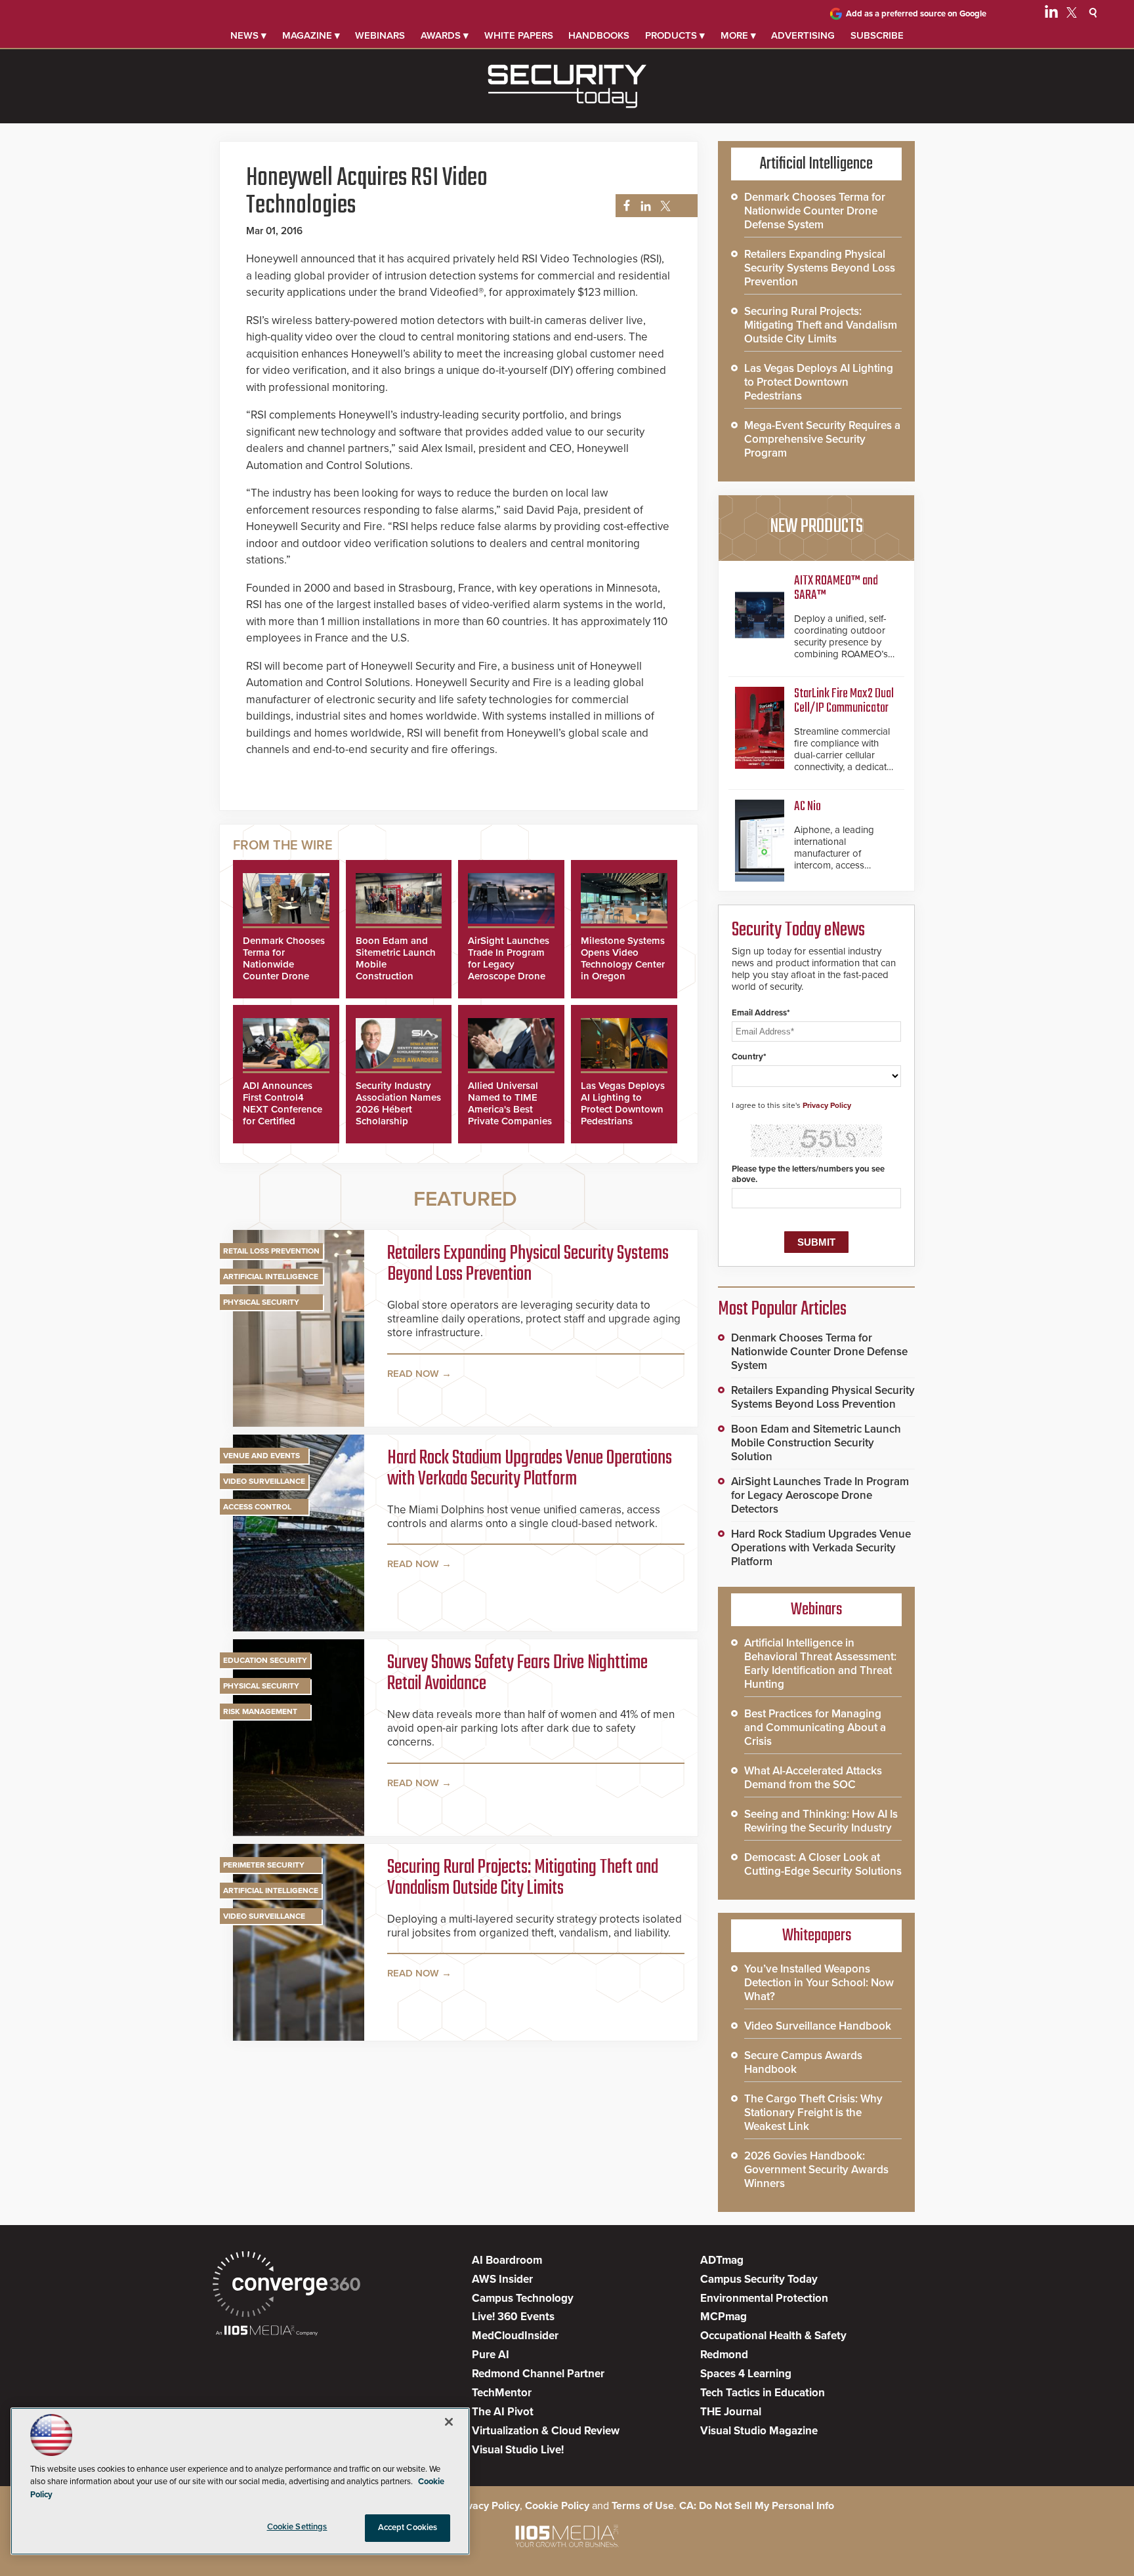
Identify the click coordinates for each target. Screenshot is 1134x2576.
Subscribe (877, 35)
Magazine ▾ (311, 35)
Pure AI (491, 2355)
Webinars (380, 35)
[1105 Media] (267, 2332)
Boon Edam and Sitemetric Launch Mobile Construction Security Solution (816, 1443)
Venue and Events (262, 1456)
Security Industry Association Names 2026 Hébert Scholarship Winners (398, 1109)
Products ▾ (675, 35)
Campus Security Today (759, 2279)
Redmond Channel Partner (538, 2374)
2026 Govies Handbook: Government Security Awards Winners (816, 2170)
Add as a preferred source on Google (916, 14)
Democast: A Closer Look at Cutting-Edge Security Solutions (823, 1864)
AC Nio (808, 807)
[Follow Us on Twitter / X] (1072, 14)
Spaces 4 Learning (746, 2374)
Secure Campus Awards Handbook (803, 2062)
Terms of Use (643, 2506)
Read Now (413, 1374)
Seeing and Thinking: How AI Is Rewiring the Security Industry (821, 1821)
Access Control (257, 1507)
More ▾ (738, 35)
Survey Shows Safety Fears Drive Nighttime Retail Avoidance (517, 1673)
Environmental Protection (764, 2298)
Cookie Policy (557, 2506)
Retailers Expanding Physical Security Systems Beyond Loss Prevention (528, 1264)
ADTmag (722, 2260)
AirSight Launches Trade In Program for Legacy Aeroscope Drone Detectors (509, 964)
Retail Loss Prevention (271, 1251)
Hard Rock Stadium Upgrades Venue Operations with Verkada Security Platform (530, 1469)
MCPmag (724, 2317)
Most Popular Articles (782, 1309)
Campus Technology (523, 2298)
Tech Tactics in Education (763, 2393)
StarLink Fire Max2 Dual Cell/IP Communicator (844, 701)
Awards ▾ (445, 35)
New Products (816, 527)
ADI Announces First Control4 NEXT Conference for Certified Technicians (283, 1109)
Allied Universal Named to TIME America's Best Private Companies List (510, 1109)
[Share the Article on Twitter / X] (664, 206)
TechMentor (502, 2393)
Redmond (724, 2355)
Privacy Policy (827, 1105)
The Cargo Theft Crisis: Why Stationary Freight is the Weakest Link (813, 2113)
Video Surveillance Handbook (818, 2026)
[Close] (449, 2422)
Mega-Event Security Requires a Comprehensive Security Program (822, 439)
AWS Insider (502, 2279)
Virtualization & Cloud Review (546, 2431)
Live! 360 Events (513, 2317)
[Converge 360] (286, 2286)
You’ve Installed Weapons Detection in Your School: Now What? (819, 1983)
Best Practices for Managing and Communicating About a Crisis (815, 1728)
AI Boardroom (507, 2260)
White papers (519, 35)
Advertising (803, 35)
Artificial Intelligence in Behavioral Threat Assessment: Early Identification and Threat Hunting (820, 1664)
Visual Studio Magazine (759, 2431)
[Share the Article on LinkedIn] (643, 206)
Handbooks (599, 35)
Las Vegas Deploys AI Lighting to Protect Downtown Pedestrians (623, 1103)
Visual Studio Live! (518, 2450)
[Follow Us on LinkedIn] (1051, 14)
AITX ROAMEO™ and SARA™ (836, 588)
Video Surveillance (264, 1481)
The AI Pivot (503, 2412)
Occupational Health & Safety (773, 2336)
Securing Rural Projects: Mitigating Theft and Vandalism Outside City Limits (523, 1878)
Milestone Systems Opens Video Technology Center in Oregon (623, 958)
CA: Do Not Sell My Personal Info (757, 2506)
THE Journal (731, 2412)
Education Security (265, 1660)
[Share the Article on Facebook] (623, 206)
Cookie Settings (297, 2527)
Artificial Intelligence (271, 1277)
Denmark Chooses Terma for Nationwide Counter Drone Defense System (284, 964)
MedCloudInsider (515, 2336)
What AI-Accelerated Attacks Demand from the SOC (813, 1778)
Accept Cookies (408, 2527)
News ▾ (248, 35)
